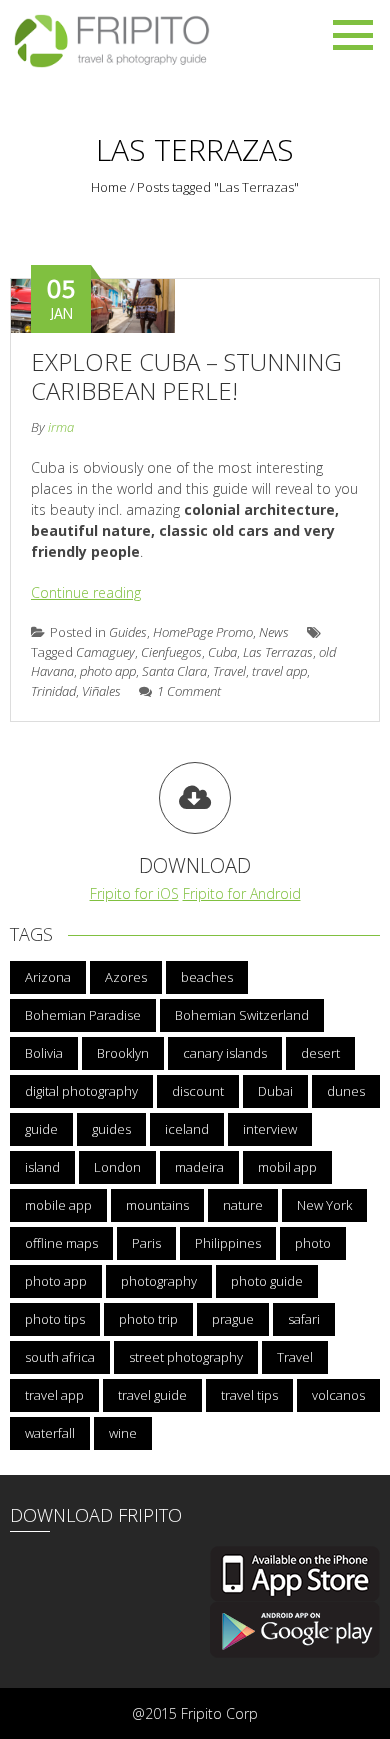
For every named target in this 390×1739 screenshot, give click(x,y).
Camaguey (105, 652)
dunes (346, 1091)
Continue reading (86, 592)
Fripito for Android (242, 893)
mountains (157, 1205)
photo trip (148, 1319)
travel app (279, 671)
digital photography (81, 1091)
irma (61, 427)
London (117, 1167)
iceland (187, 1129)
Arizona (48, 977)
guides (111, 1129)
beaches (207, 977)
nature (243, 1205)
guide (41, 1129)
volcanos (338, 1395)
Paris (146, 1243)
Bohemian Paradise (83, 1015)
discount (198, 1091)
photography (159, 1281)
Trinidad (53, 691)
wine (123, 1433)
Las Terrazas (278, 652)
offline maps (61, 1243)
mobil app (287, 1167)
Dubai (275, 1091)
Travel (229, 671)
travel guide (152, 1395)
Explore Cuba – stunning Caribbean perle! (186, 376)
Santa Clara (174, 671)
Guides (128, 632)
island (42, 1167)
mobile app (58, 1205)
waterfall (50, 1433)
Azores (126, 977)
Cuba (222, 652)
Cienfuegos (171, 652)
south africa (60, 1357)
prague (233, 1319)
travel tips (249, 1395)
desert (320, 1053)
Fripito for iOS (134, 893)
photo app (108, 671)
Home (109, 187)
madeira (199, 1167)
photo (313, 1243)
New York (324, 1205)
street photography (186, 1357)
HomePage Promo (203, 632)
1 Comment (189, 691)
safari (304, 1319)
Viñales (101, 691)
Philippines (228, 1243)
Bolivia (44, 1053)
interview (270, 1129)
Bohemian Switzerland (242, 1015)
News (274, 632)
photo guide (267, 1281)
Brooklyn (123, 1053)
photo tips (55, 1319)
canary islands (225, 1053)
